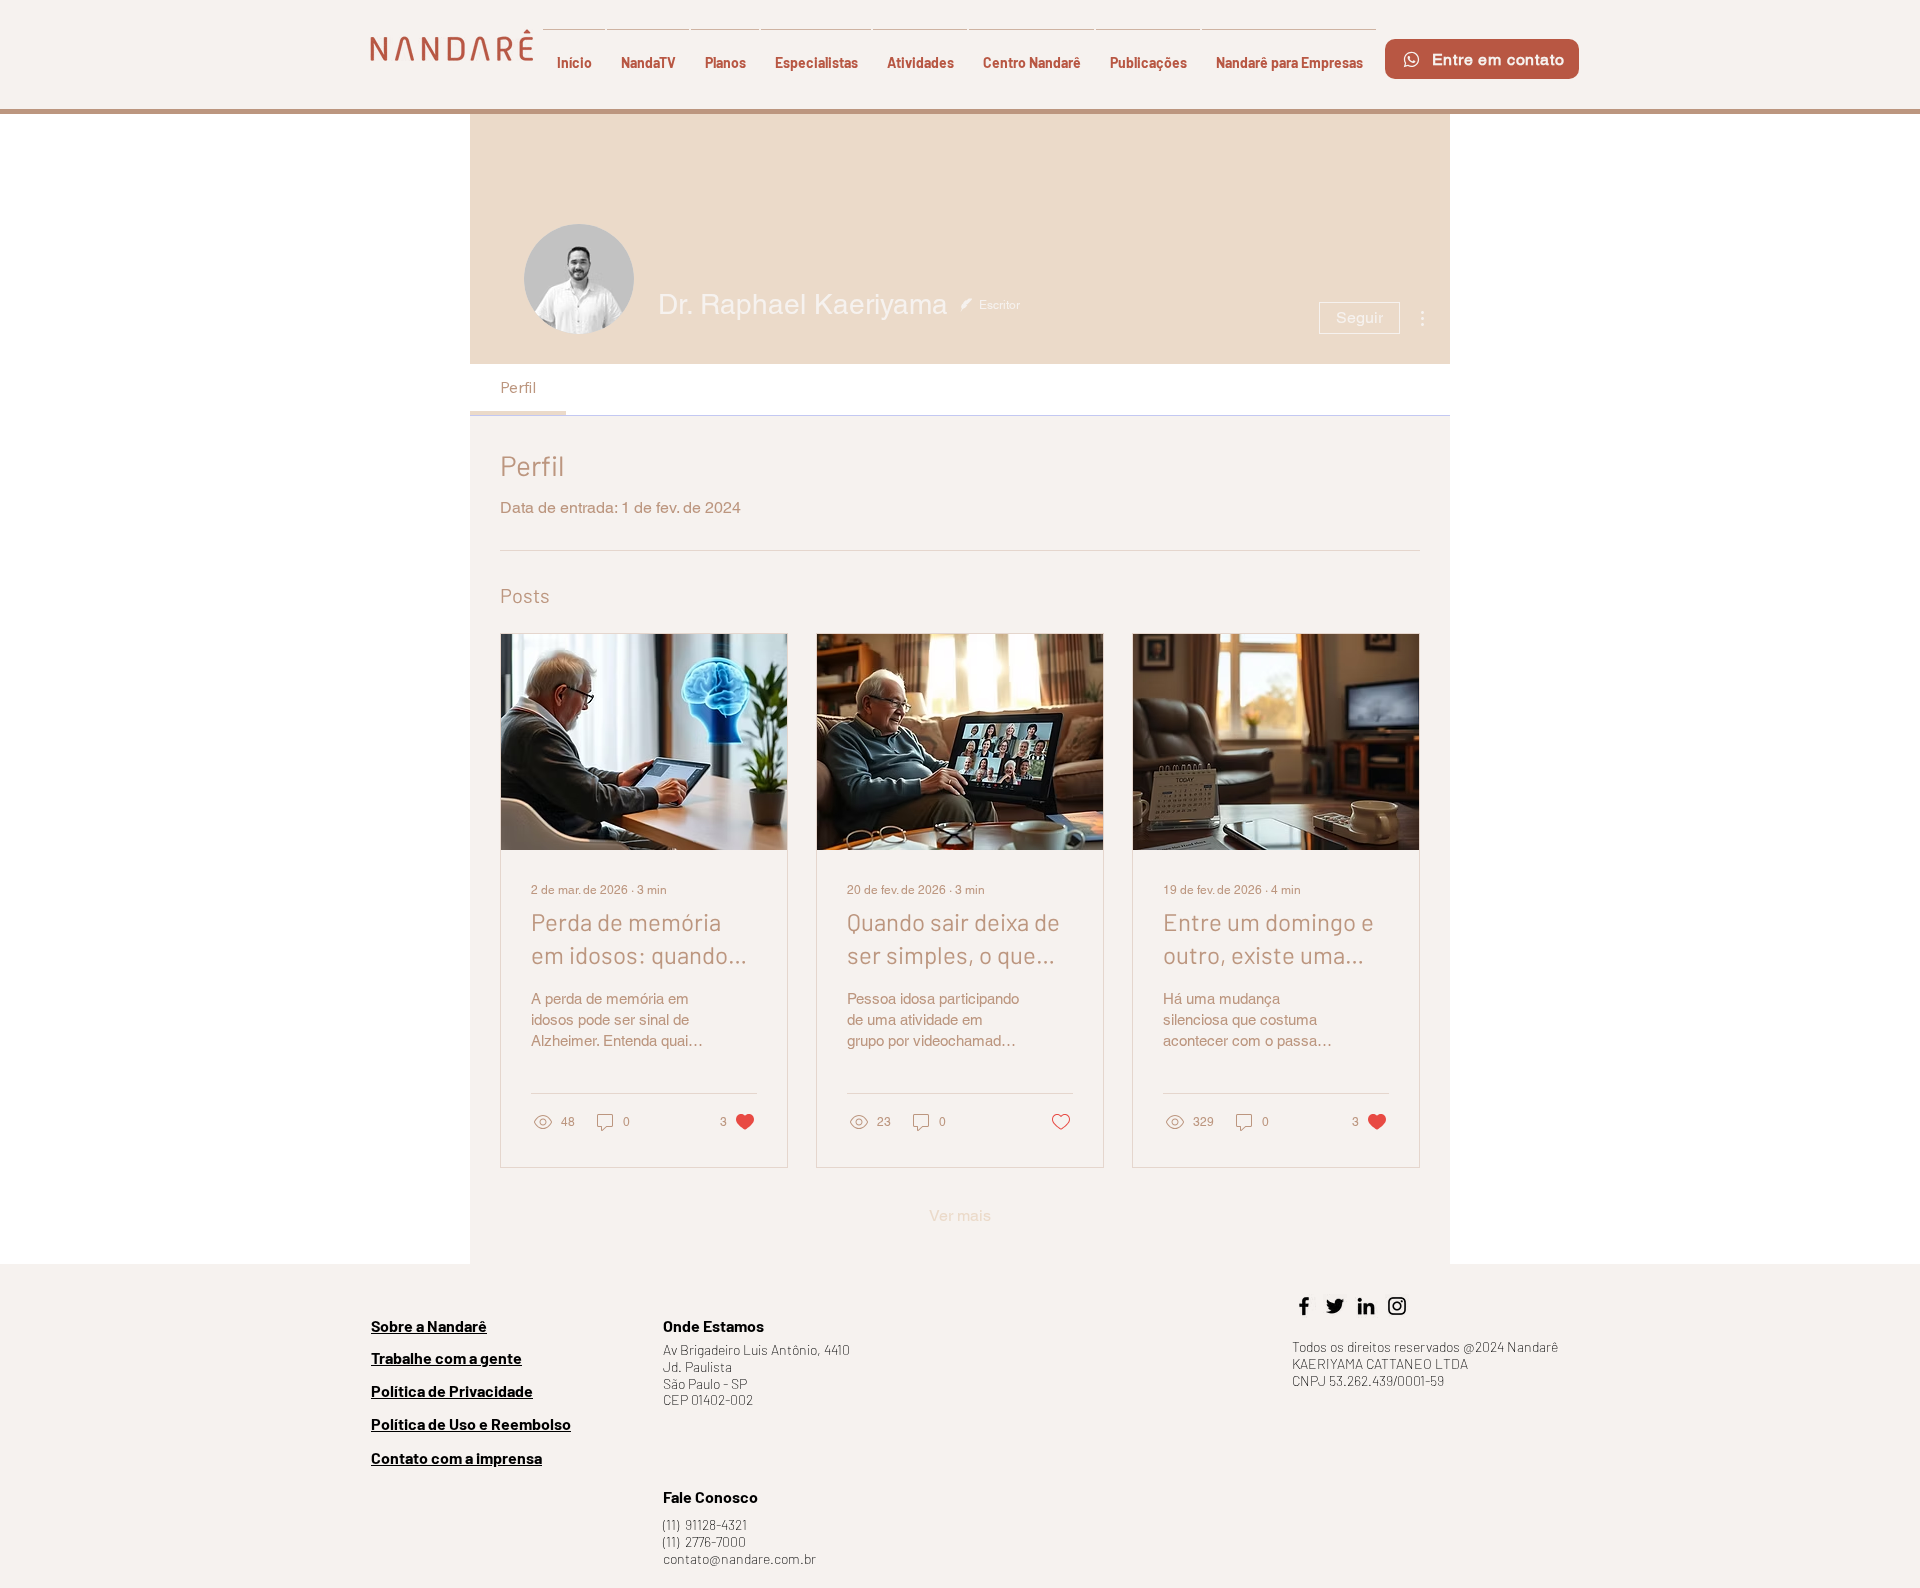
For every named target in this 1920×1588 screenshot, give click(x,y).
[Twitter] (1335, 1306)
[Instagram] (1397, 1306)
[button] (725, 54)
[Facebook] (1304, 1306)
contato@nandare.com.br (739, 1558)
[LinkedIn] (1366, 1306)
